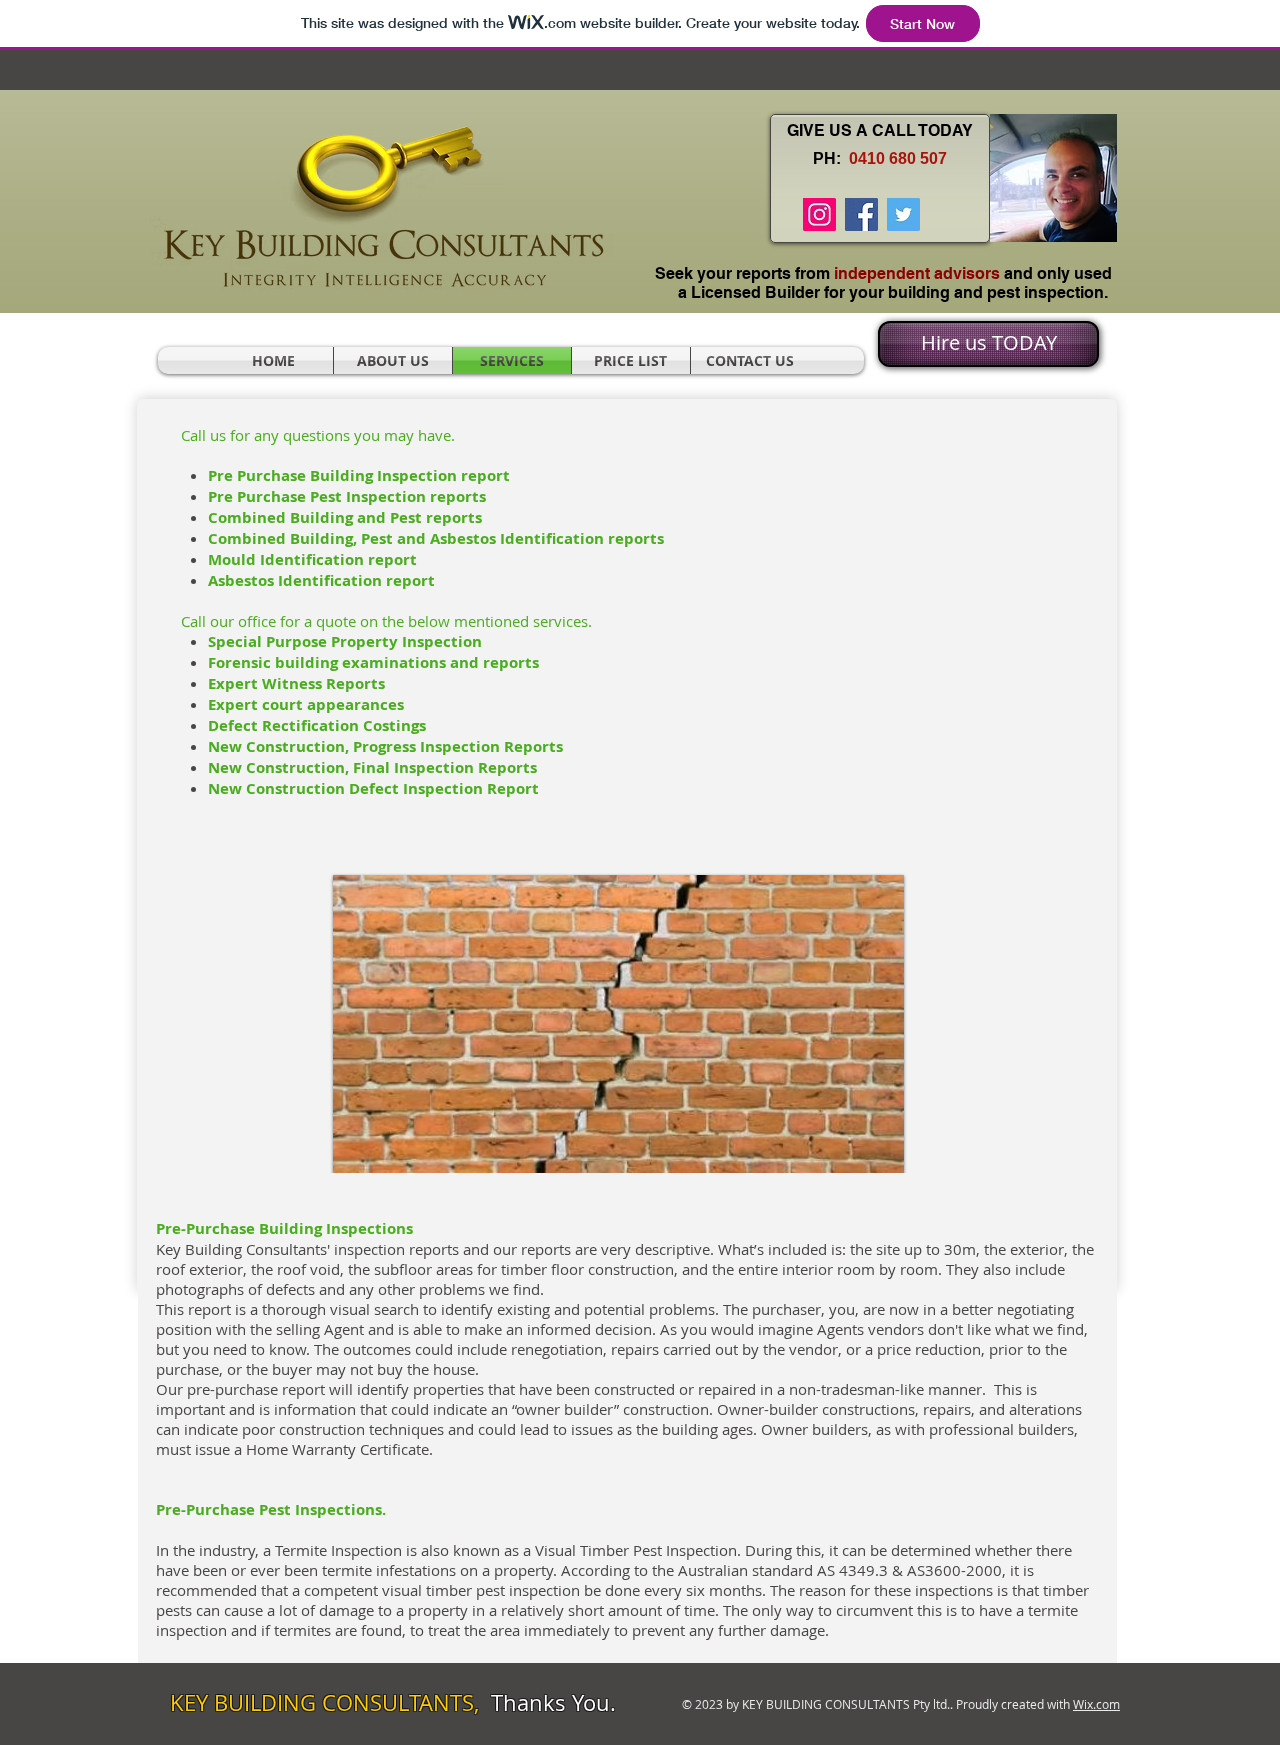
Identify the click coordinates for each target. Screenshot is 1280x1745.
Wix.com (1096, 1704)
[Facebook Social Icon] (861, 214)
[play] (856, 1171)
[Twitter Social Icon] (903, 214)
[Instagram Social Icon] (819, 214)
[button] (618, 1032)
